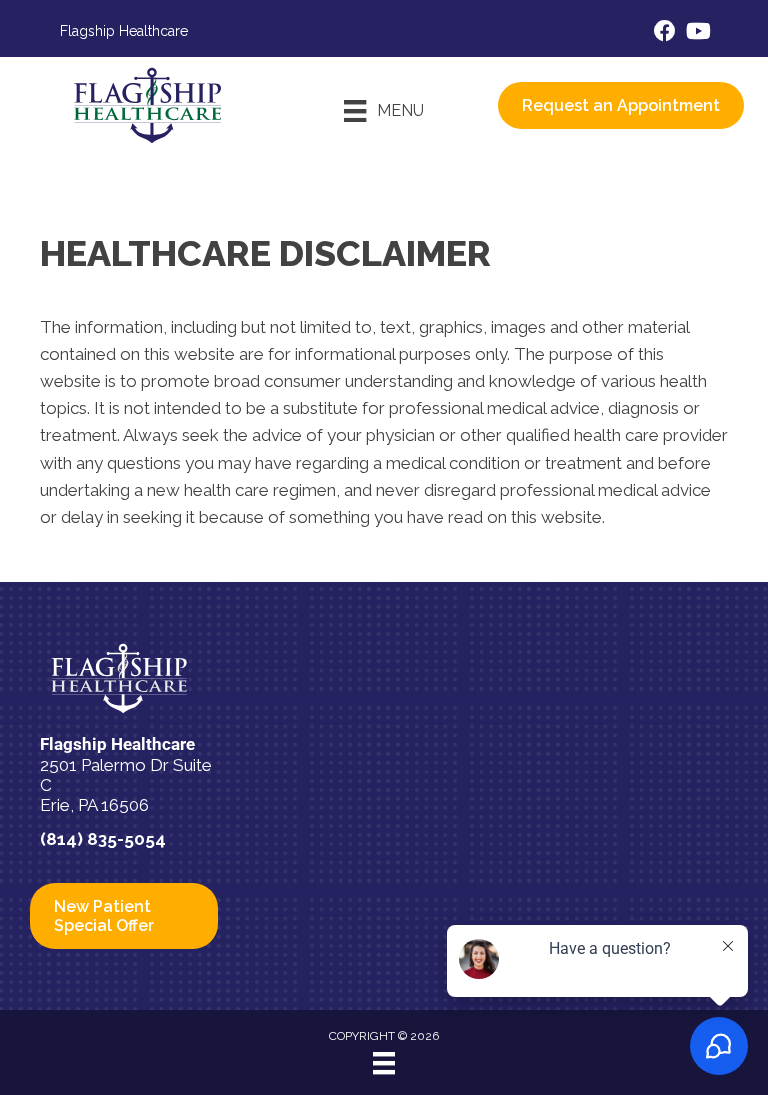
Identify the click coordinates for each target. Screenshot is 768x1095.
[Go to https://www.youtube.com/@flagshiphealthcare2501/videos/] (697, 33)
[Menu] (384, 1063)
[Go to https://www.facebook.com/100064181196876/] (665, 33)
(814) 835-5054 (103, 839)
